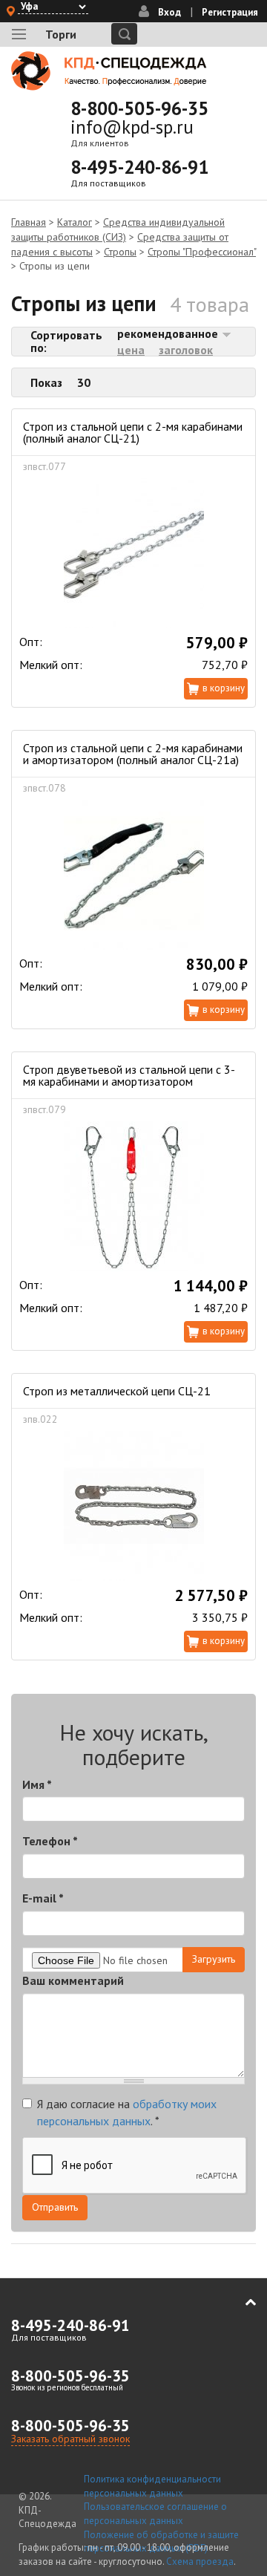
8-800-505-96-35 (139, 108)
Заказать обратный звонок (70, 2439)
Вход (169, 12)
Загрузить (214, 1959)
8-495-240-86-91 (139, 167)
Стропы (120, 252)
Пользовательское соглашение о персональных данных (155, 2514)
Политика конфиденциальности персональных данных (152, 2486)
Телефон (50, 1841)
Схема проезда (200, 2562)
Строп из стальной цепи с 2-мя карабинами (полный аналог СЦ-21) (133, 432)
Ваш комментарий (73, 1980)
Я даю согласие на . (127, 2112)
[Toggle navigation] (19, 34)
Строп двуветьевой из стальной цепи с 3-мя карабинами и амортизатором (129, 1075)
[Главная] (109, 71)
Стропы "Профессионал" (202, 252)
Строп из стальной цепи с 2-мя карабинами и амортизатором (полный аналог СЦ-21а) (133, 754)
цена (131, 350)
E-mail (43, 1898)
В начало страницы (240, 2302)
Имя (37, 1784)
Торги (61, 34)
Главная (29, 222)
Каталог (75, 222)
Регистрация (230, 12)
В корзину (224, 688)
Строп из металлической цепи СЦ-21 (117, 1391)
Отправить (55, 2207)
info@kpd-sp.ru (132, 127)
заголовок (186, 350)
